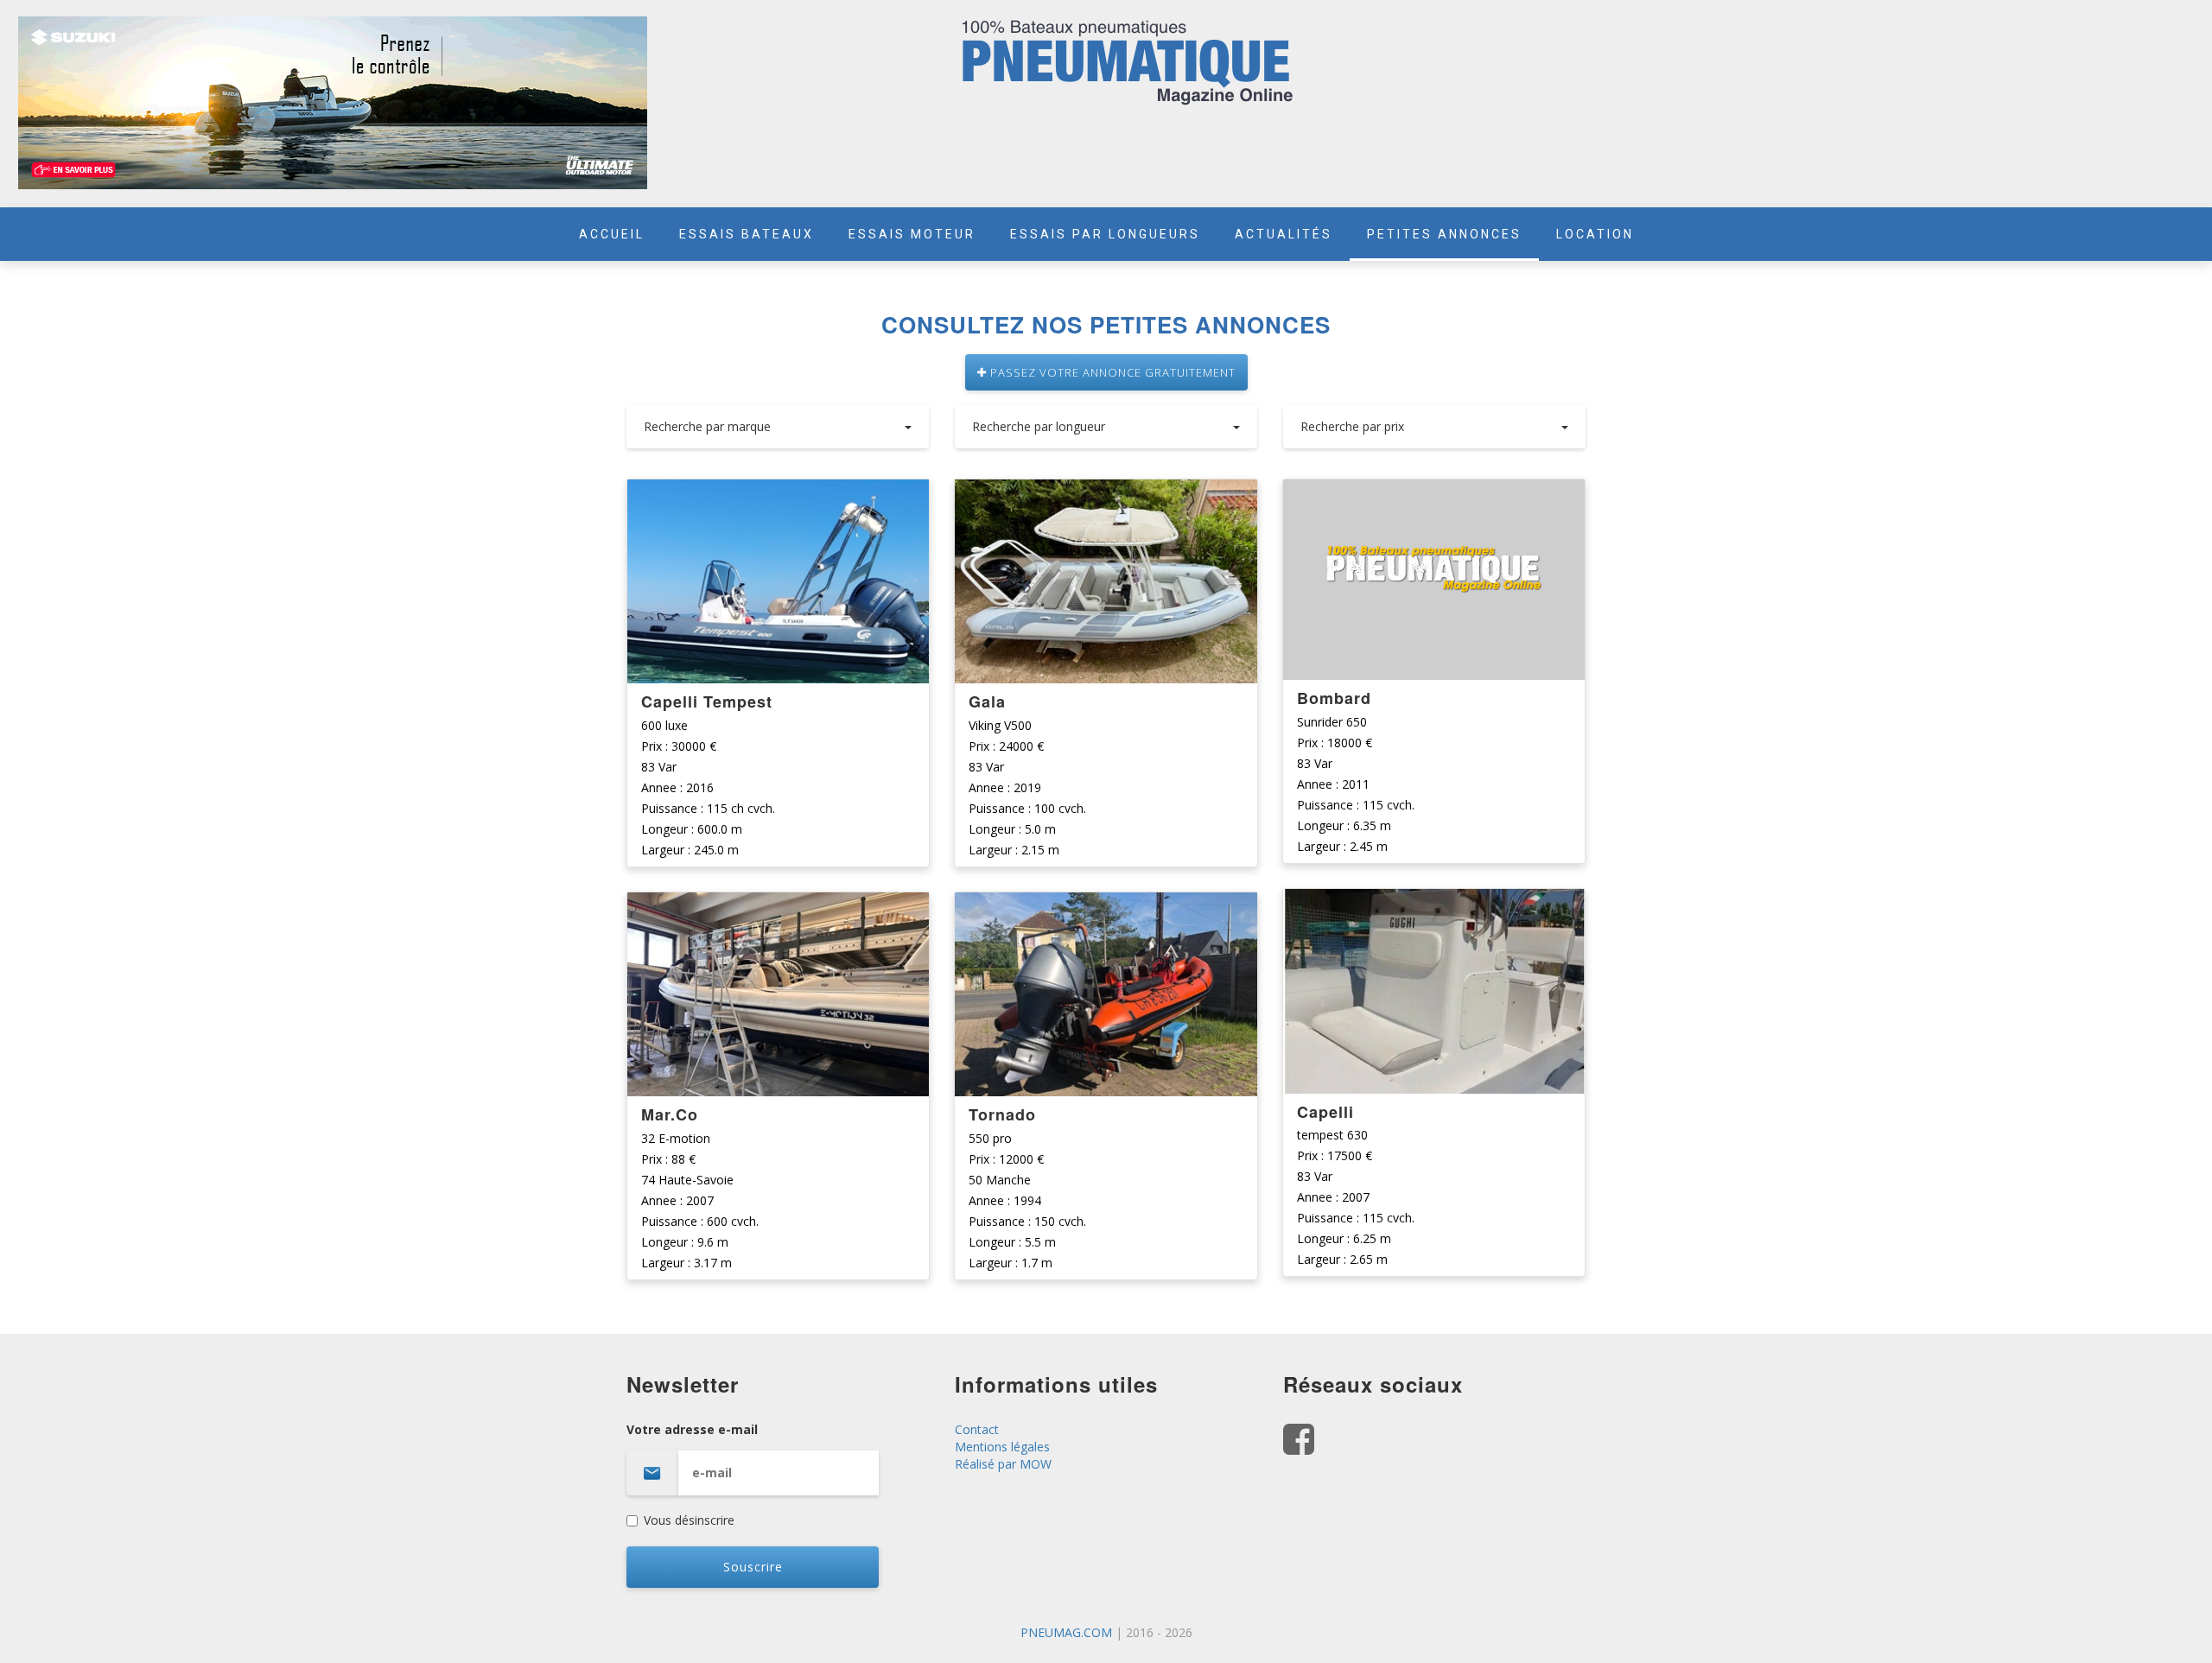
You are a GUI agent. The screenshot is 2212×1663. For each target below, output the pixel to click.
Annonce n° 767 (778, 494)
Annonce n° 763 (1434, 494)
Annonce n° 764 (1106, 907)
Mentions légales (1002, 1447)
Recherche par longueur (1039, 426)
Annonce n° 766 (778, 907)
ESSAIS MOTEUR (912, 234)
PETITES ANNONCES (1444, 234)
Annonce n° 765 (1106, 494)
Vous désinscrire (689, 1520)
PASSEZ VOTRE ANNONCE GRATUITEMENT (1111, 372)
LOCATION (1595, 234)
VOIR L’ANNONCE (779, 582)
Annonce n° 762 (1434, 903)
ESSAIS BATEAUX (747, 234)
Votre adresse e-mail (692, 1429)
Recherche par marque (707, 426)
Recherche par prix (1352, 426)
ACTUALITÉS (1284, 234)
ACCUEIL (612, 234)
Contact (977, 1429)
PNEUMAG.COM (1066, 1632)
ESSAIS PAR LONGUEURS (1105, 234)
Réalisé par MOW (1003, 1464)
